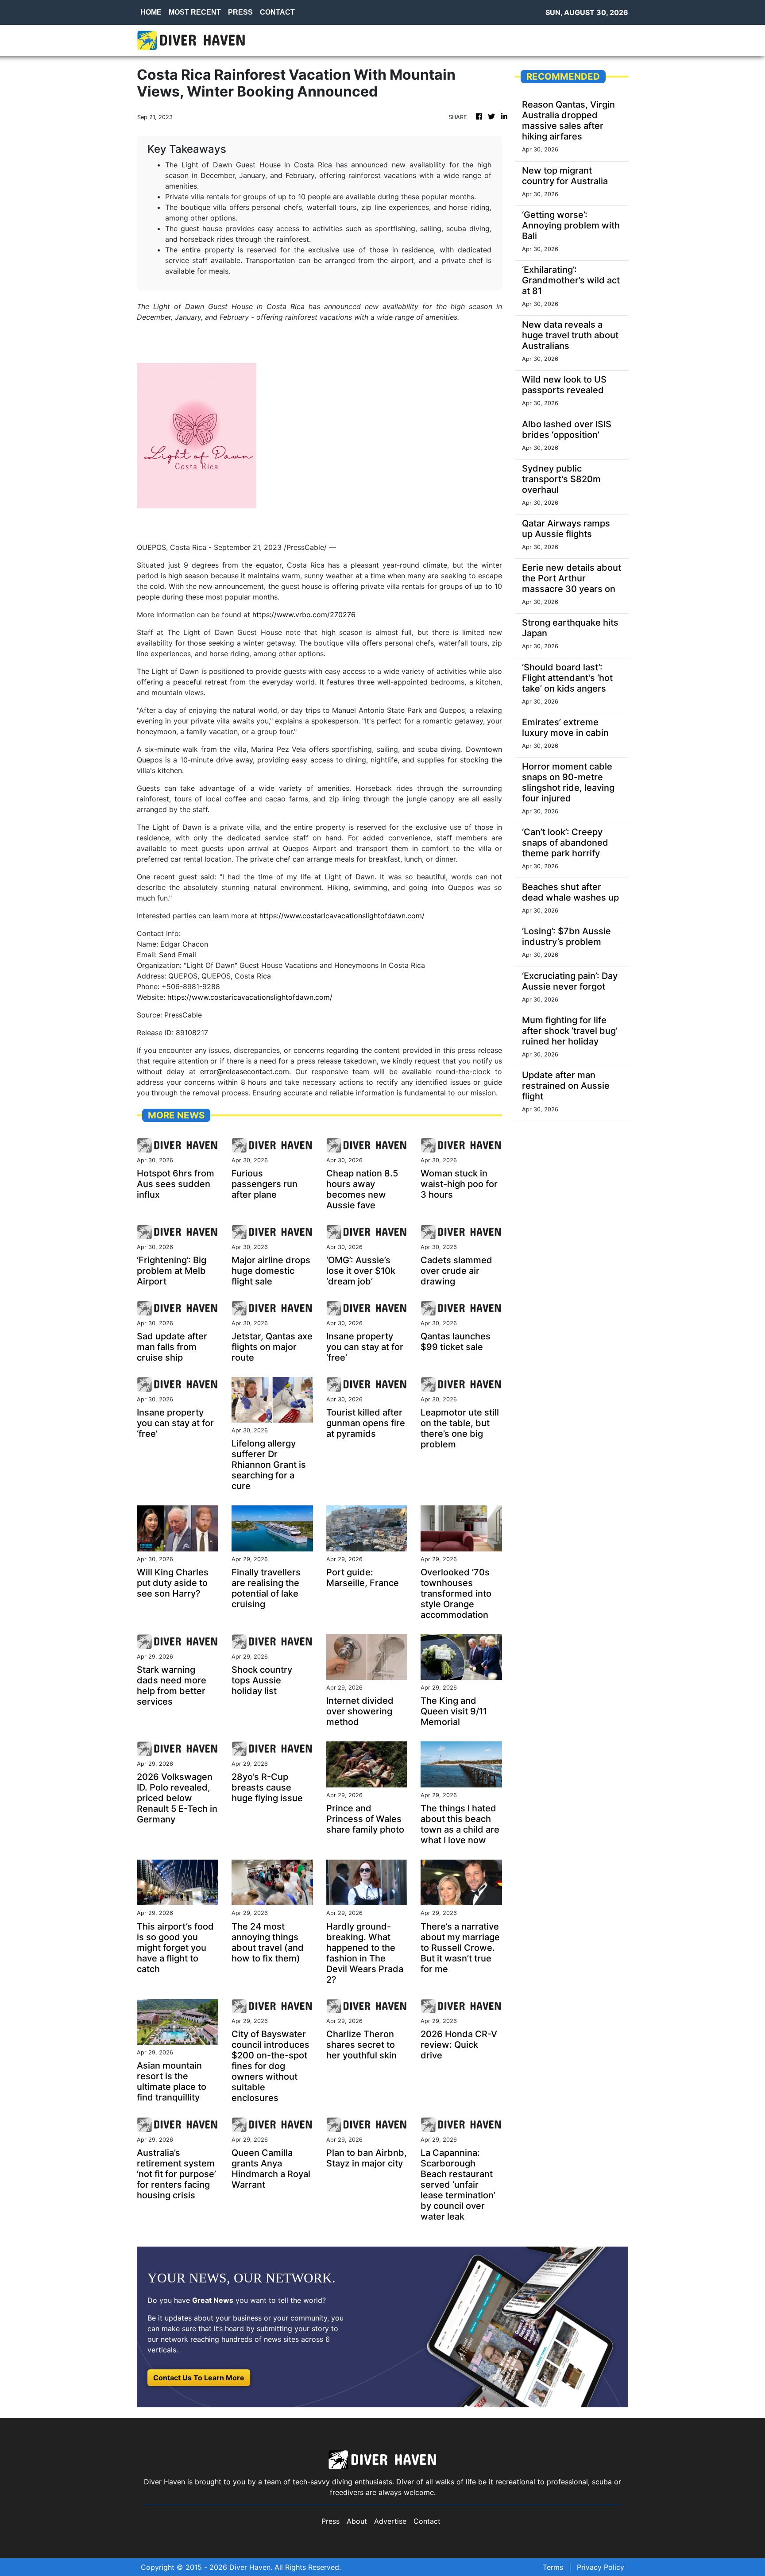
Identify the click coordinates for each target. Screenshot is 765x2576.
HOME (151, 12)
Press (330, 2521)
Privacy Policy (601, 2567)
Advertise (390, 2521)
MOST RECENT (195, 12)
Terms (553, 2567)
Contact (427, 2521)
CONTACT (277, 12)
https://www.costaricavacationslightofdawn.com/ (342, 916)
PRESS (240, 12)
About (357, 2521)
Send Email (178, 955)
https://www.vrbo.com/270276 (304, 615)
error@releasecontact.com (245, 1071)
